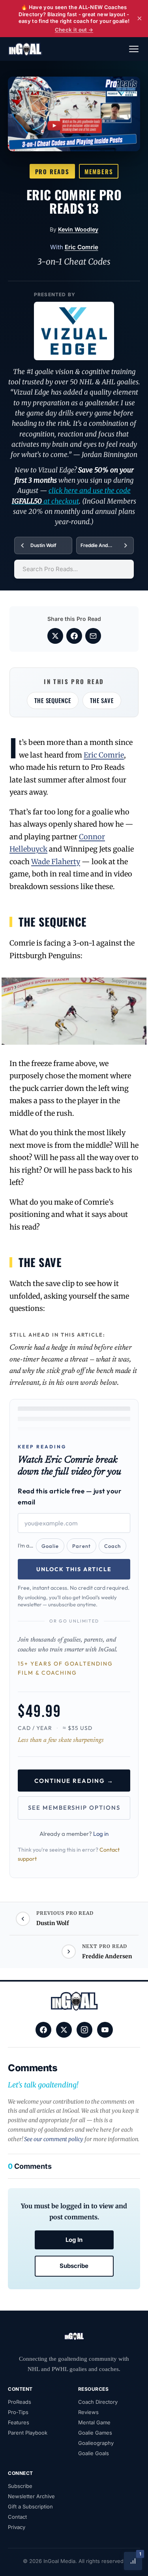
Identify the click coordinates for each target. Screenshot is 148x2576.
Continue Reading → (74, 1781)
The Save (102, 700)
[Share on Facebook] (74, 636)
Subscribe (74, 2266)
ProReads (20, 2402)
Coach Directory (98, 2402)
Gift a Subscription (30, 2506)
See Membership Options (74, 1808)
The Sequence (53, 700)
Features (19, 2422)
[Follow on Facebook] (43, 2030)
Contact (17, 2517)
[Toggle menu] (134, 49)
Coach (112, 1546)
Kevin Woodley (78, 229)
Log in (101, 1834)
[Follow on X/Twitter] (64, 2030)
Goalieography (96, 2443)
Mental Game (94, 2422)
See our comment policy (54, 2139)
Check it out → (74, 30)
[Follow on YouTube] (105, 2030)
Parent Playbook (28, 2433)
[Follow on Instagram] (84, 2030)
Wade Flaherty (56, 862)
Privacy (17, 2527)
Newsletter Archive (31, 2496)
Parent (81, 1546)
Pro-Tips (18, 2412)
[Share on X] (55, 636)
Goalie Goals (94, 2453)
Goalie (50, 1546)
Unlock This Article (74, 1569)
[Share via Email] (93, 636)
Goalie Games (95, 2433)
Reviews (88, 2412)
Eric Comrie (81, 247)
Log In (74, 2240)
